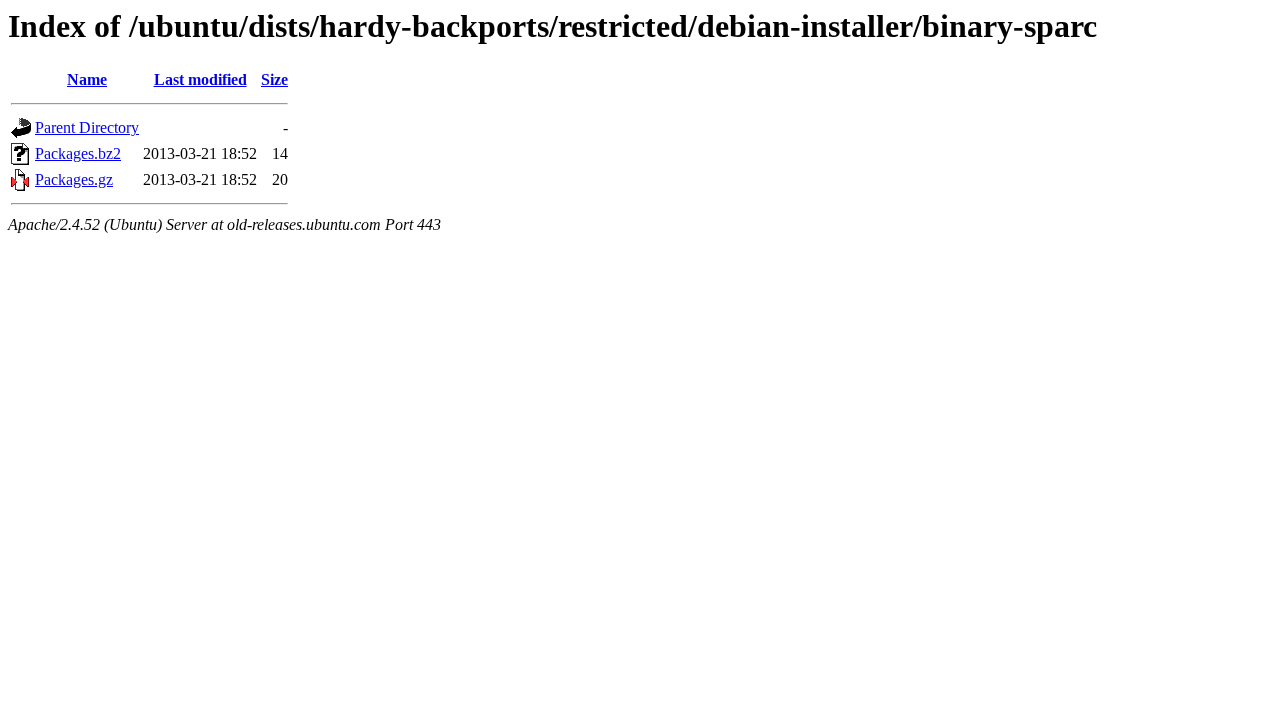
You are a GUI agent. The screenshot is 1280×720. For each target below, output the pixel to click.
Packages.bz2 (78, 153)
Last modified (200, 79)
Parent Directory (87, 127)
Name (87, 79)
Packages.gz (74, 179)
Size (274, 79)
